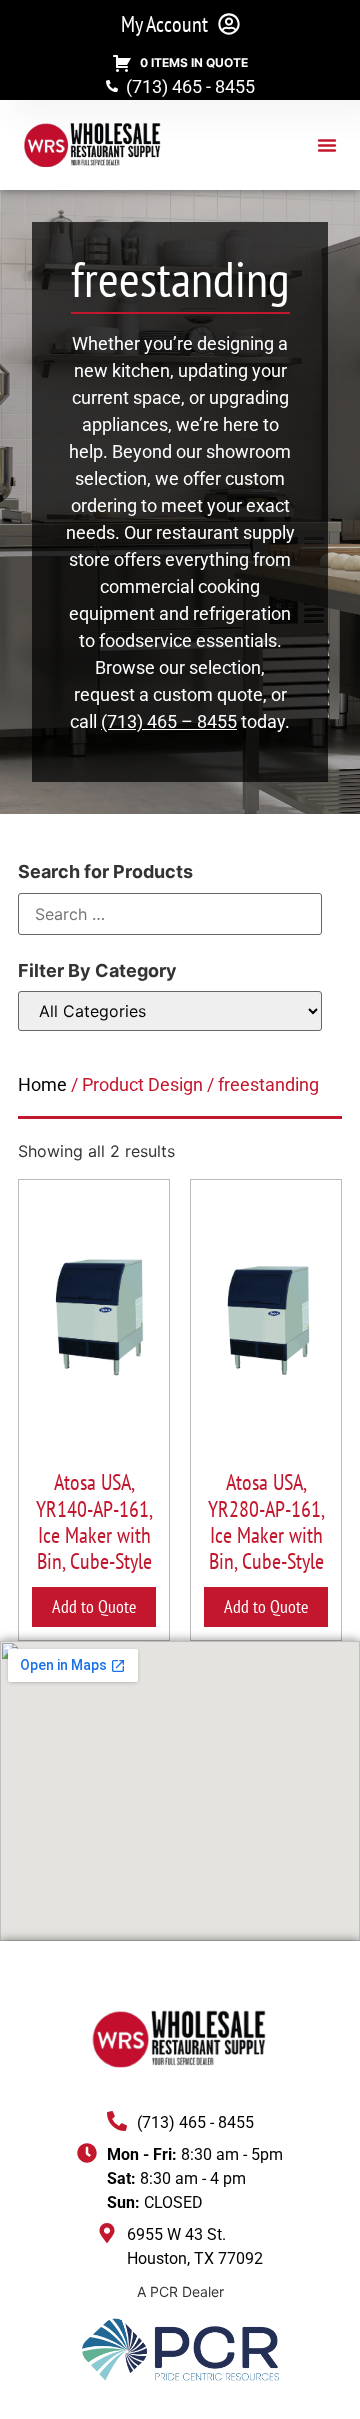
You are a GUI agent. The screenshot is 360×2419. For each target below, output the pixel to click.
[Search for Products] (170, 914)
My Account (164, 24)
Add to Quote (94, 1606)
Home (42, 1084)
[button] (327, 145)
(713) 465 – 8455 (169, 721)
